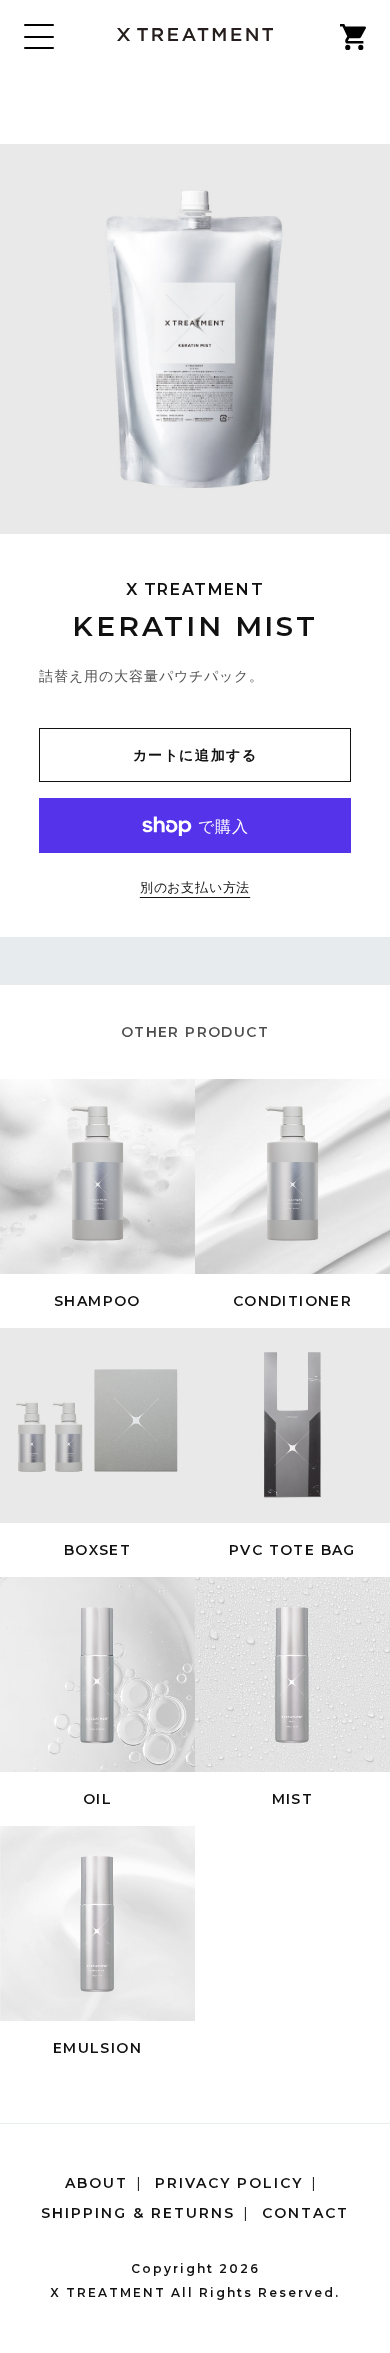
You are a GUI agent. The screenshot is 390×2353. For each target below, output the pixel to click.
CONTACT (305, 2213)
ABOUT (96, 2183)
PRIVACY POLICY (229, 2183)
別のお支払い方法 (195, 888)
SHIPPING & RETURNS (138, 2213)
